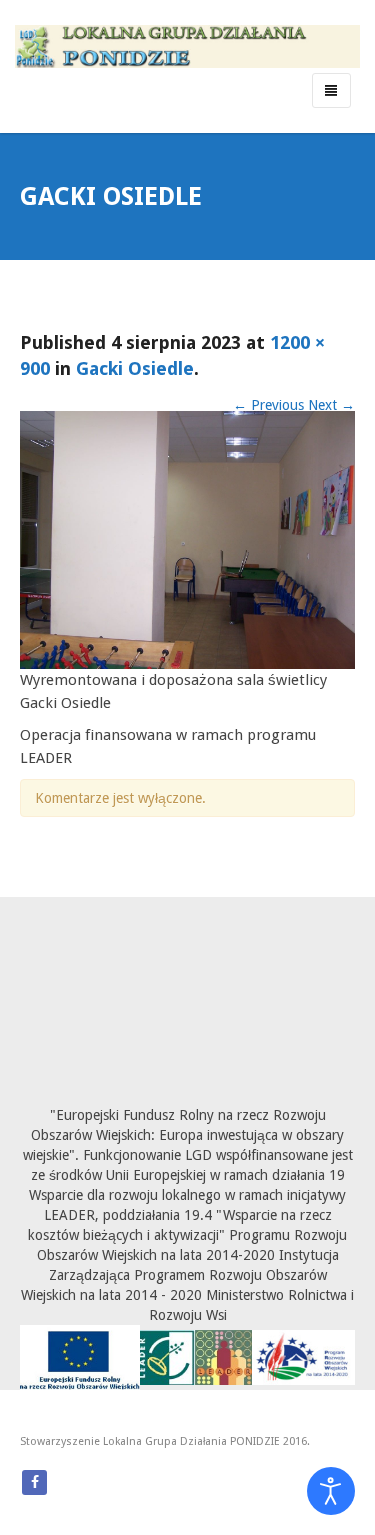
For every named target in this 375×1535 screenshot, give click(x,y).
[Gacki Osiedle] (187, 539)
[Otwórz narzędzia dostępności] (331, 1491)
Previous (268, 405)
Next (331, 405)
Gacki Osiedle (135, 368)
